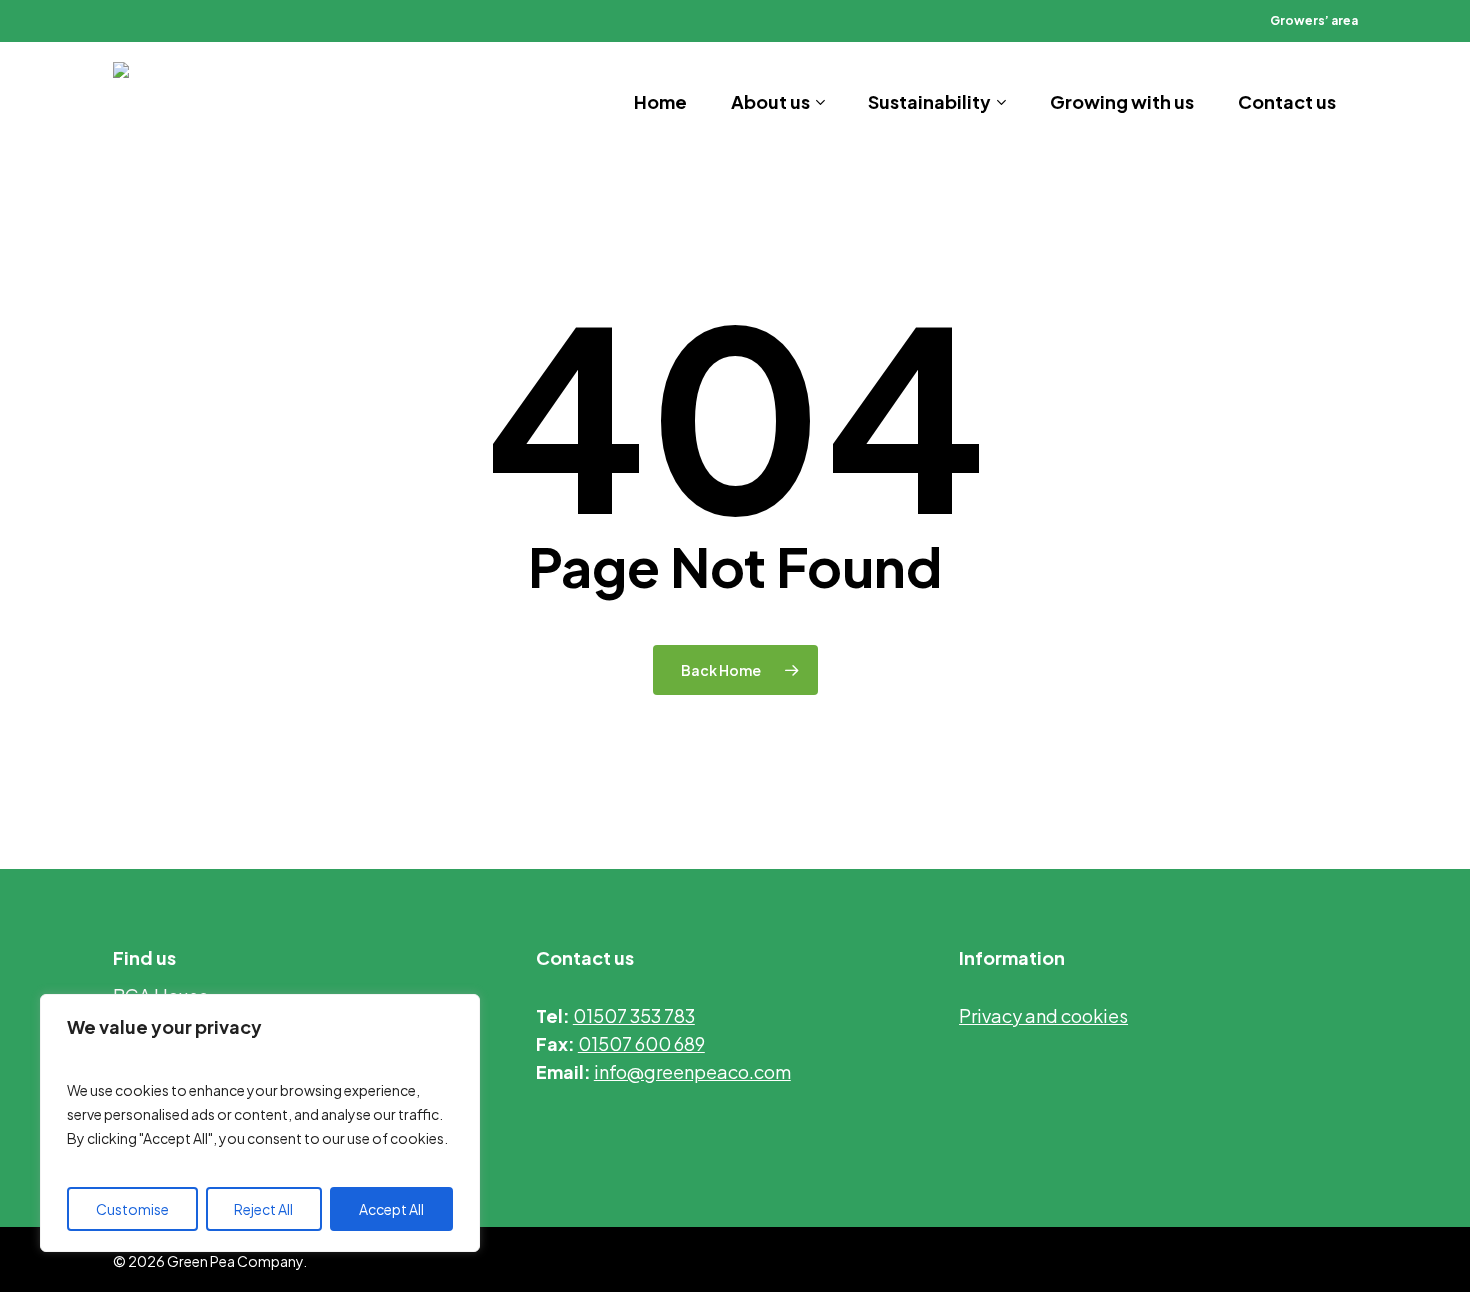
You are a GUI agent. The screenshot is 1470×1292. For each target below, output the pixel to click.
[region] (260, 1123)
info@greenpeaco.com (692, 1071)
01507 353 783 (634, 1015)
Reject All (263, 1209)
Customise (132, 1209)
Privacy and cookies (1043, 1015)
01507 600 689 (641, 1043)
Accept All (391, 1209)
